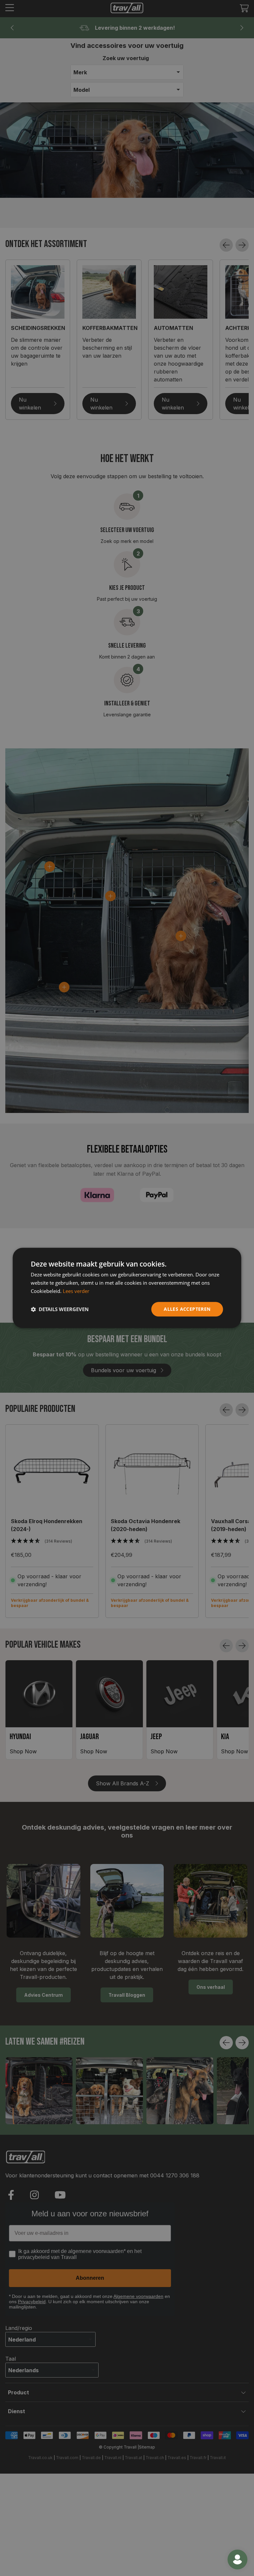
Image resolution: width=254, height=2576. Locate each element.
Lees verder (76, 1291)
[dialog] (127, 1288)
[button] (60, 1309)
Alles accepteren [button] (187, 1309)
